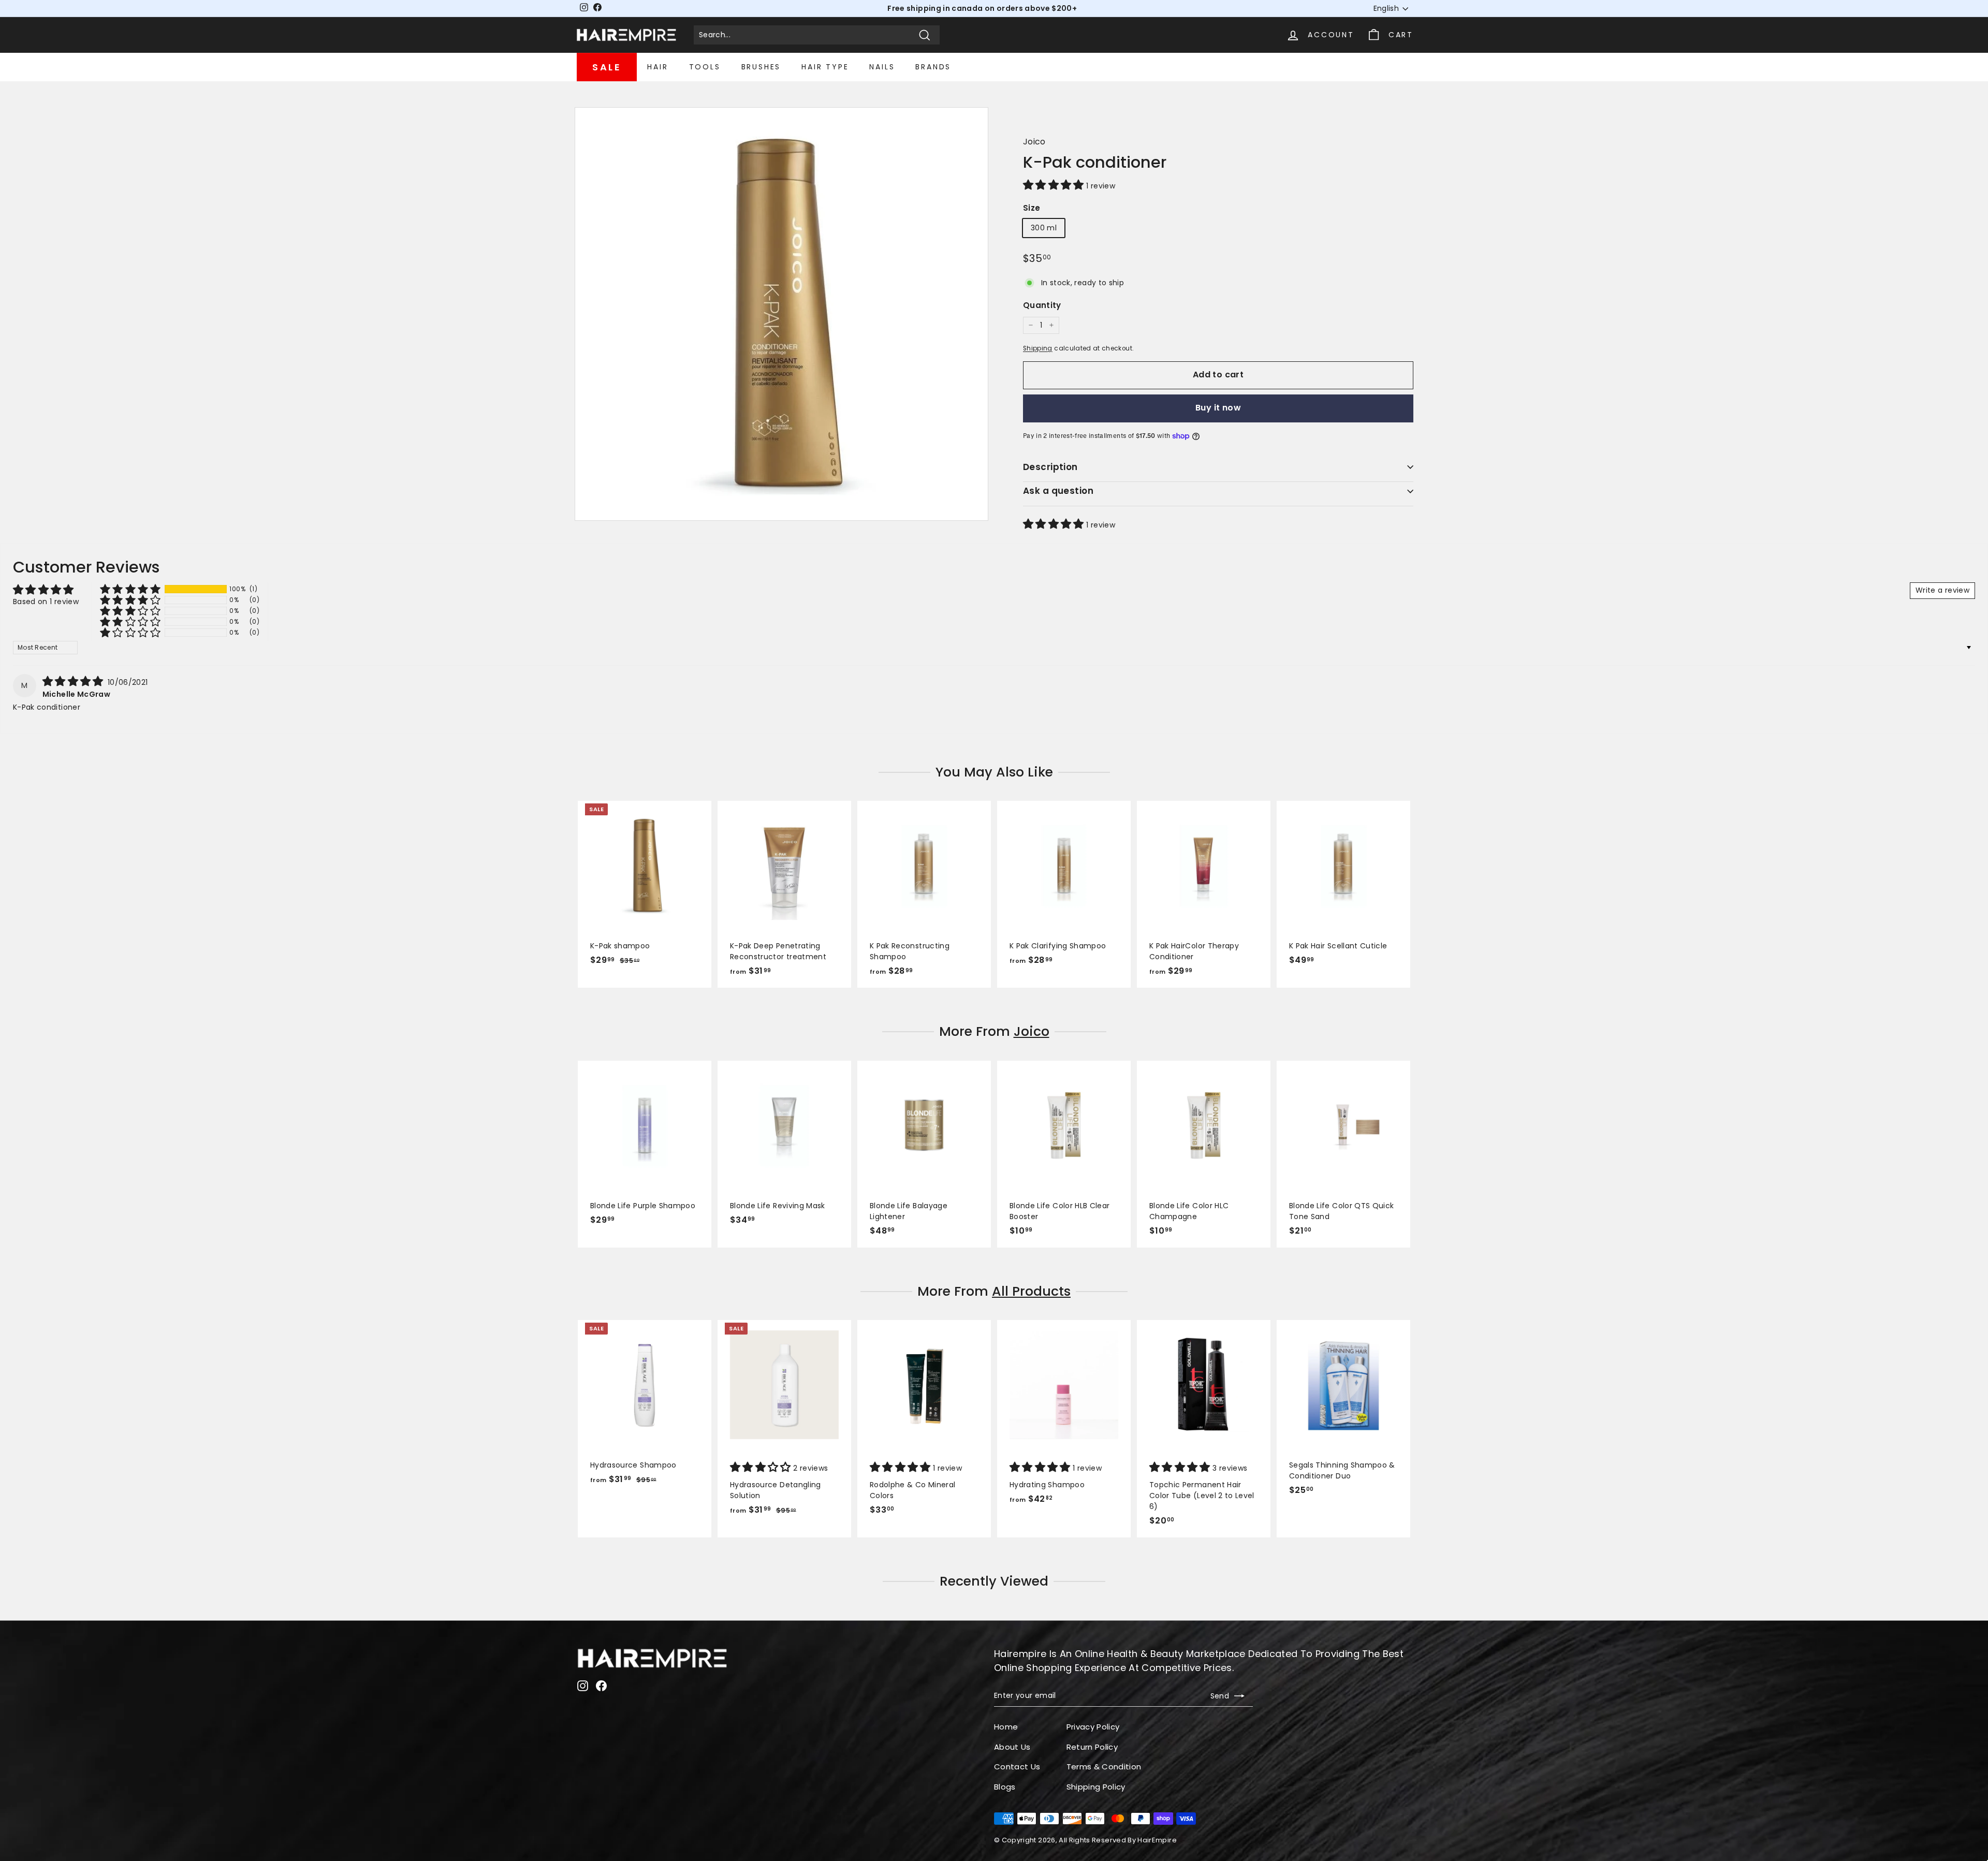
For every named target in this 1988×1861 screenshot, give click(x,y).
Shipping (1038, 348)
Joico (1034, 142)
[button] (1055, 186)
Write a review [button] (1942, 590)
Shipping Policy (1096, 1787)
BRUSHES (761, 67)
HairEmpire (1157, 1840)
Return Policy (1092, 1747)
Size (1032, 208)
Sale (607, 67)
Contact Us (1017, 1767)
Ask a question (1058, 491)
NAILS (882, 67)
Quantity (1042, 305)
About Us (1012, 1747)
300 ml (1044, 228)
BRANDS (933, 67)
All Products (1031, 1291)
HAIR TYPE (825, 67)
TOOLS (705, 67)
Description (1050, 467)
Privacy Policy (1093, 1727)
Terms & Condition (1104, 1767)
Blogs (1005, 1787)
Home (1006, 1727)
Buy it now (1218, 408)
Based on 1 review (46, 602)
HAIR (657, 67)
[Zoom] (781, 314)
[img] (74, 682)
